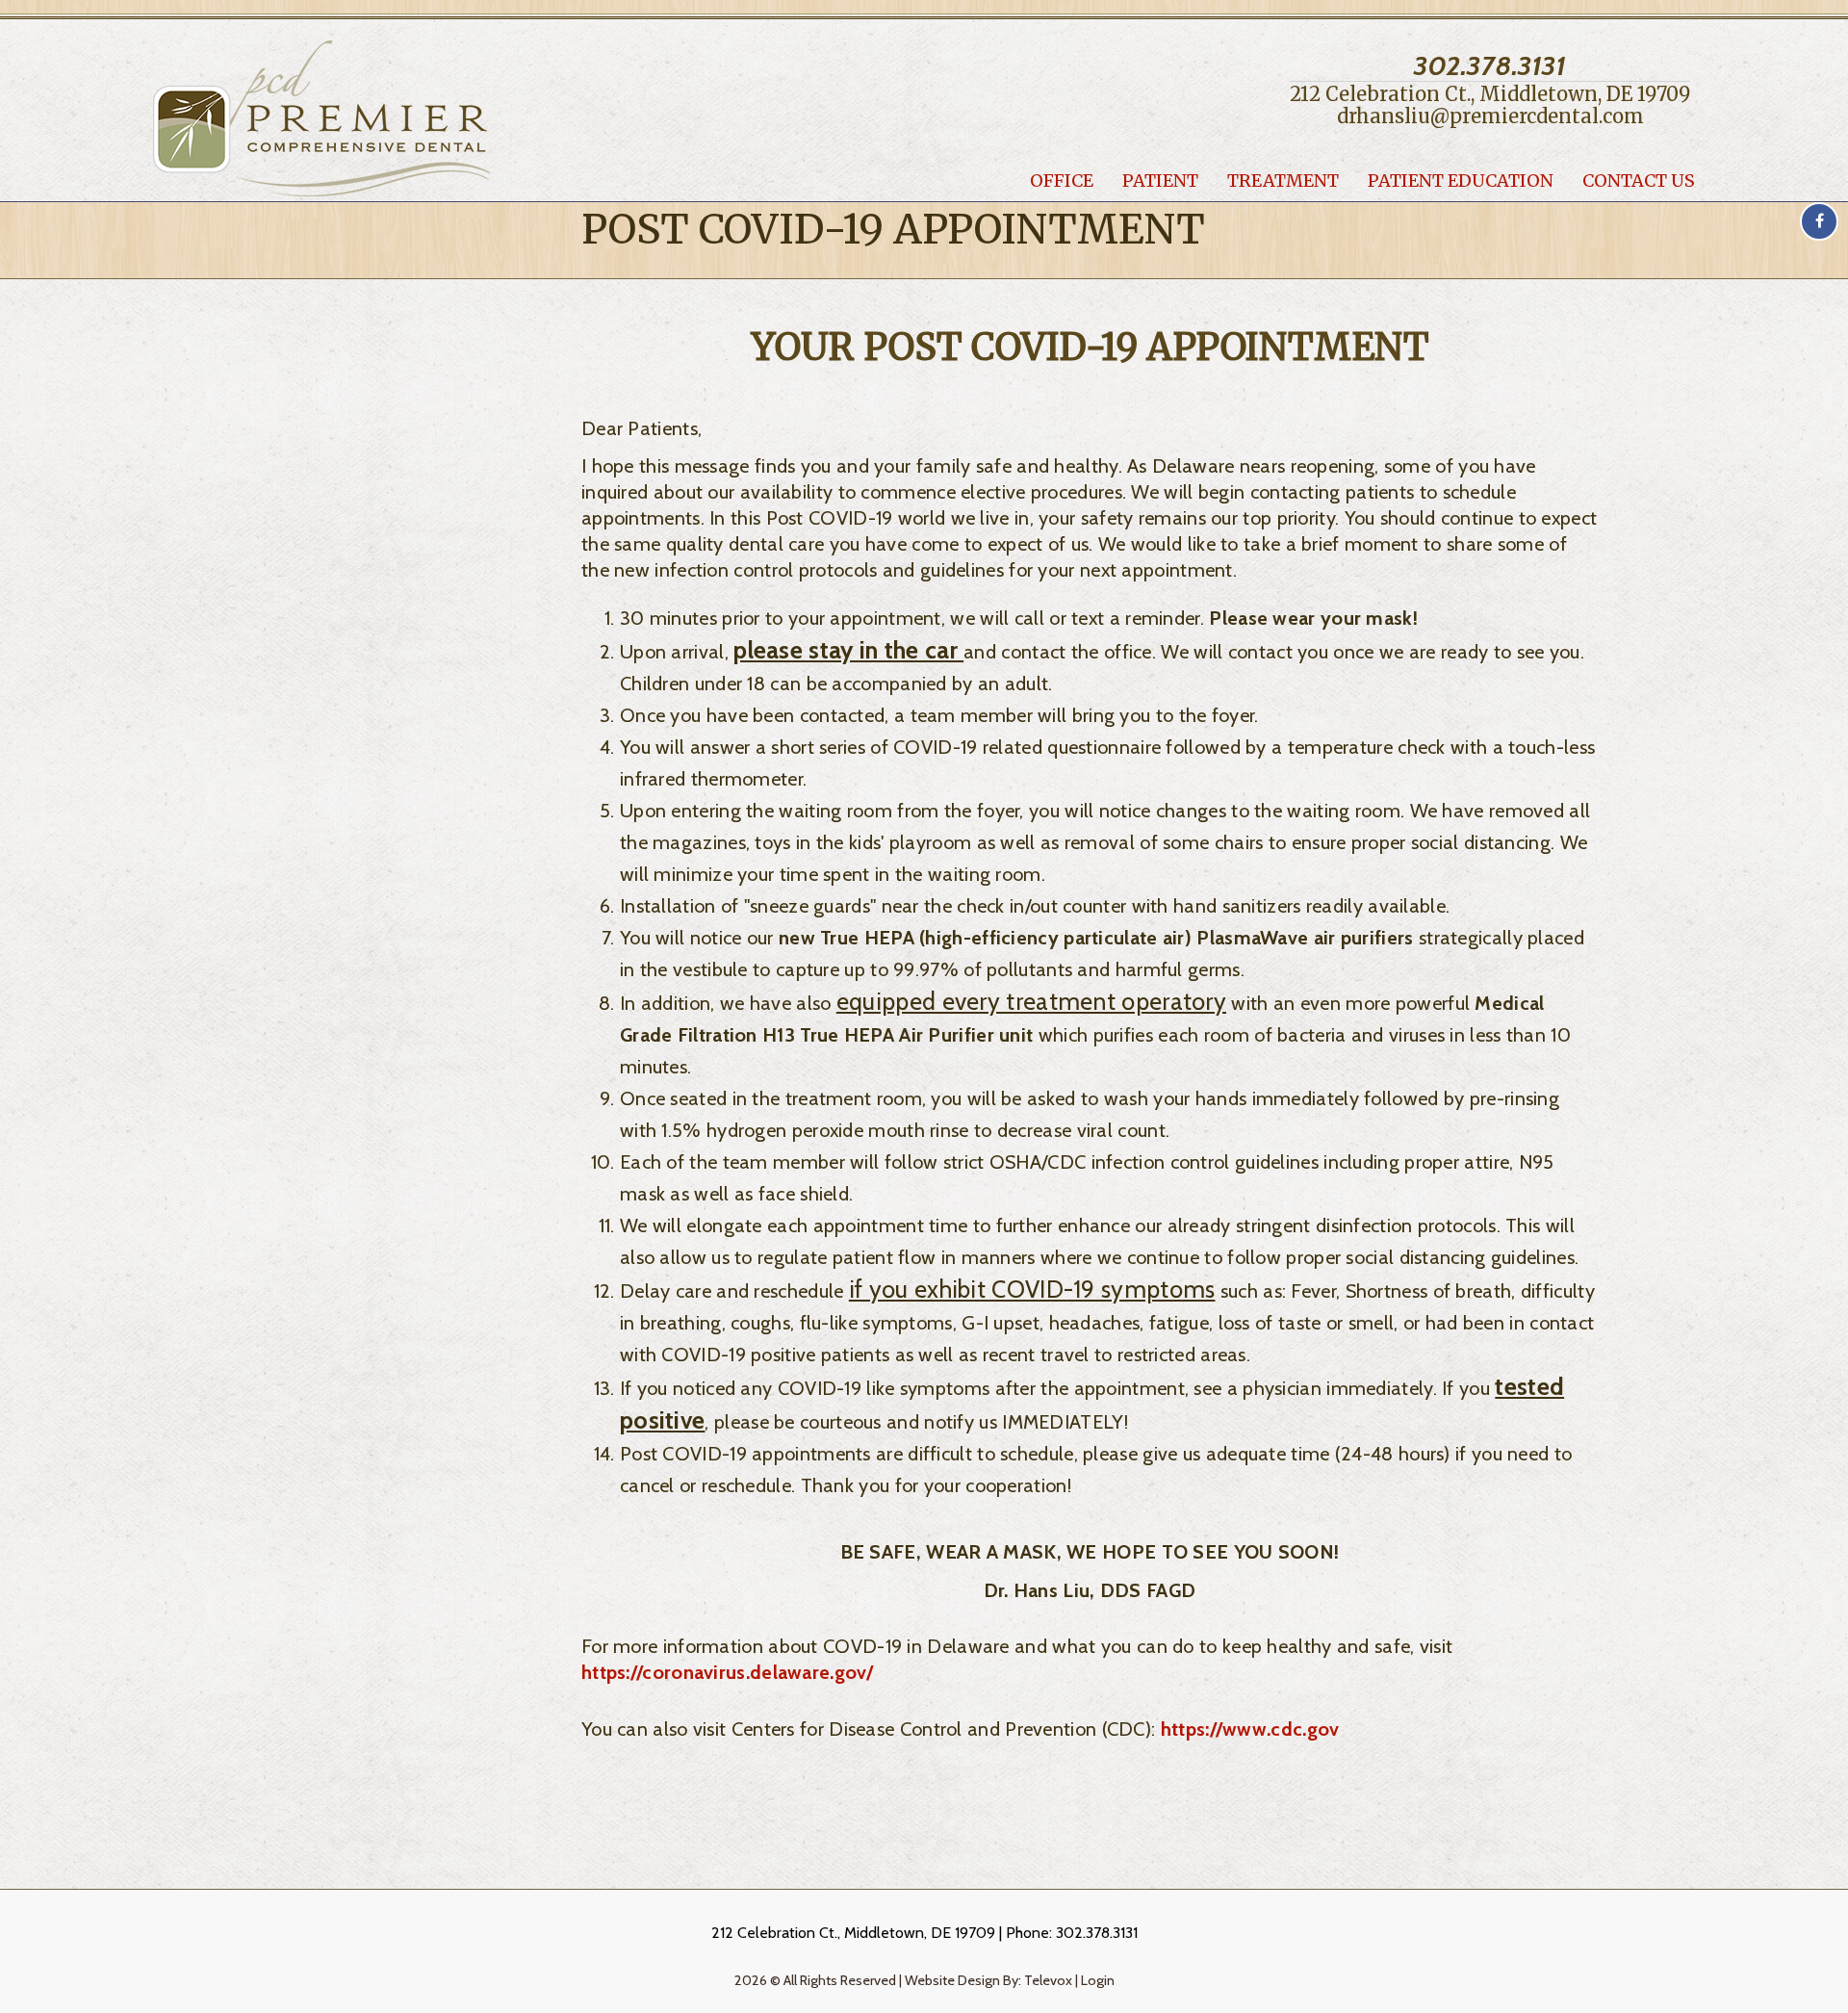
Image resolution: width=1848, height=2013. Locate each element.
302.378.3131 (1490, 66)
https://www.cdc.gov (1250, 1729)
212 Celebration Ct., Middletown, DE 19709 (1490, 94)
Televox (1048, 1980)
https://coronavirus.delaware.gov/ (727, 1672)
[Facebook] (1819, 221)
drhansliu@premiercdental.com (1490, 116)
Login (1098, 1980)
